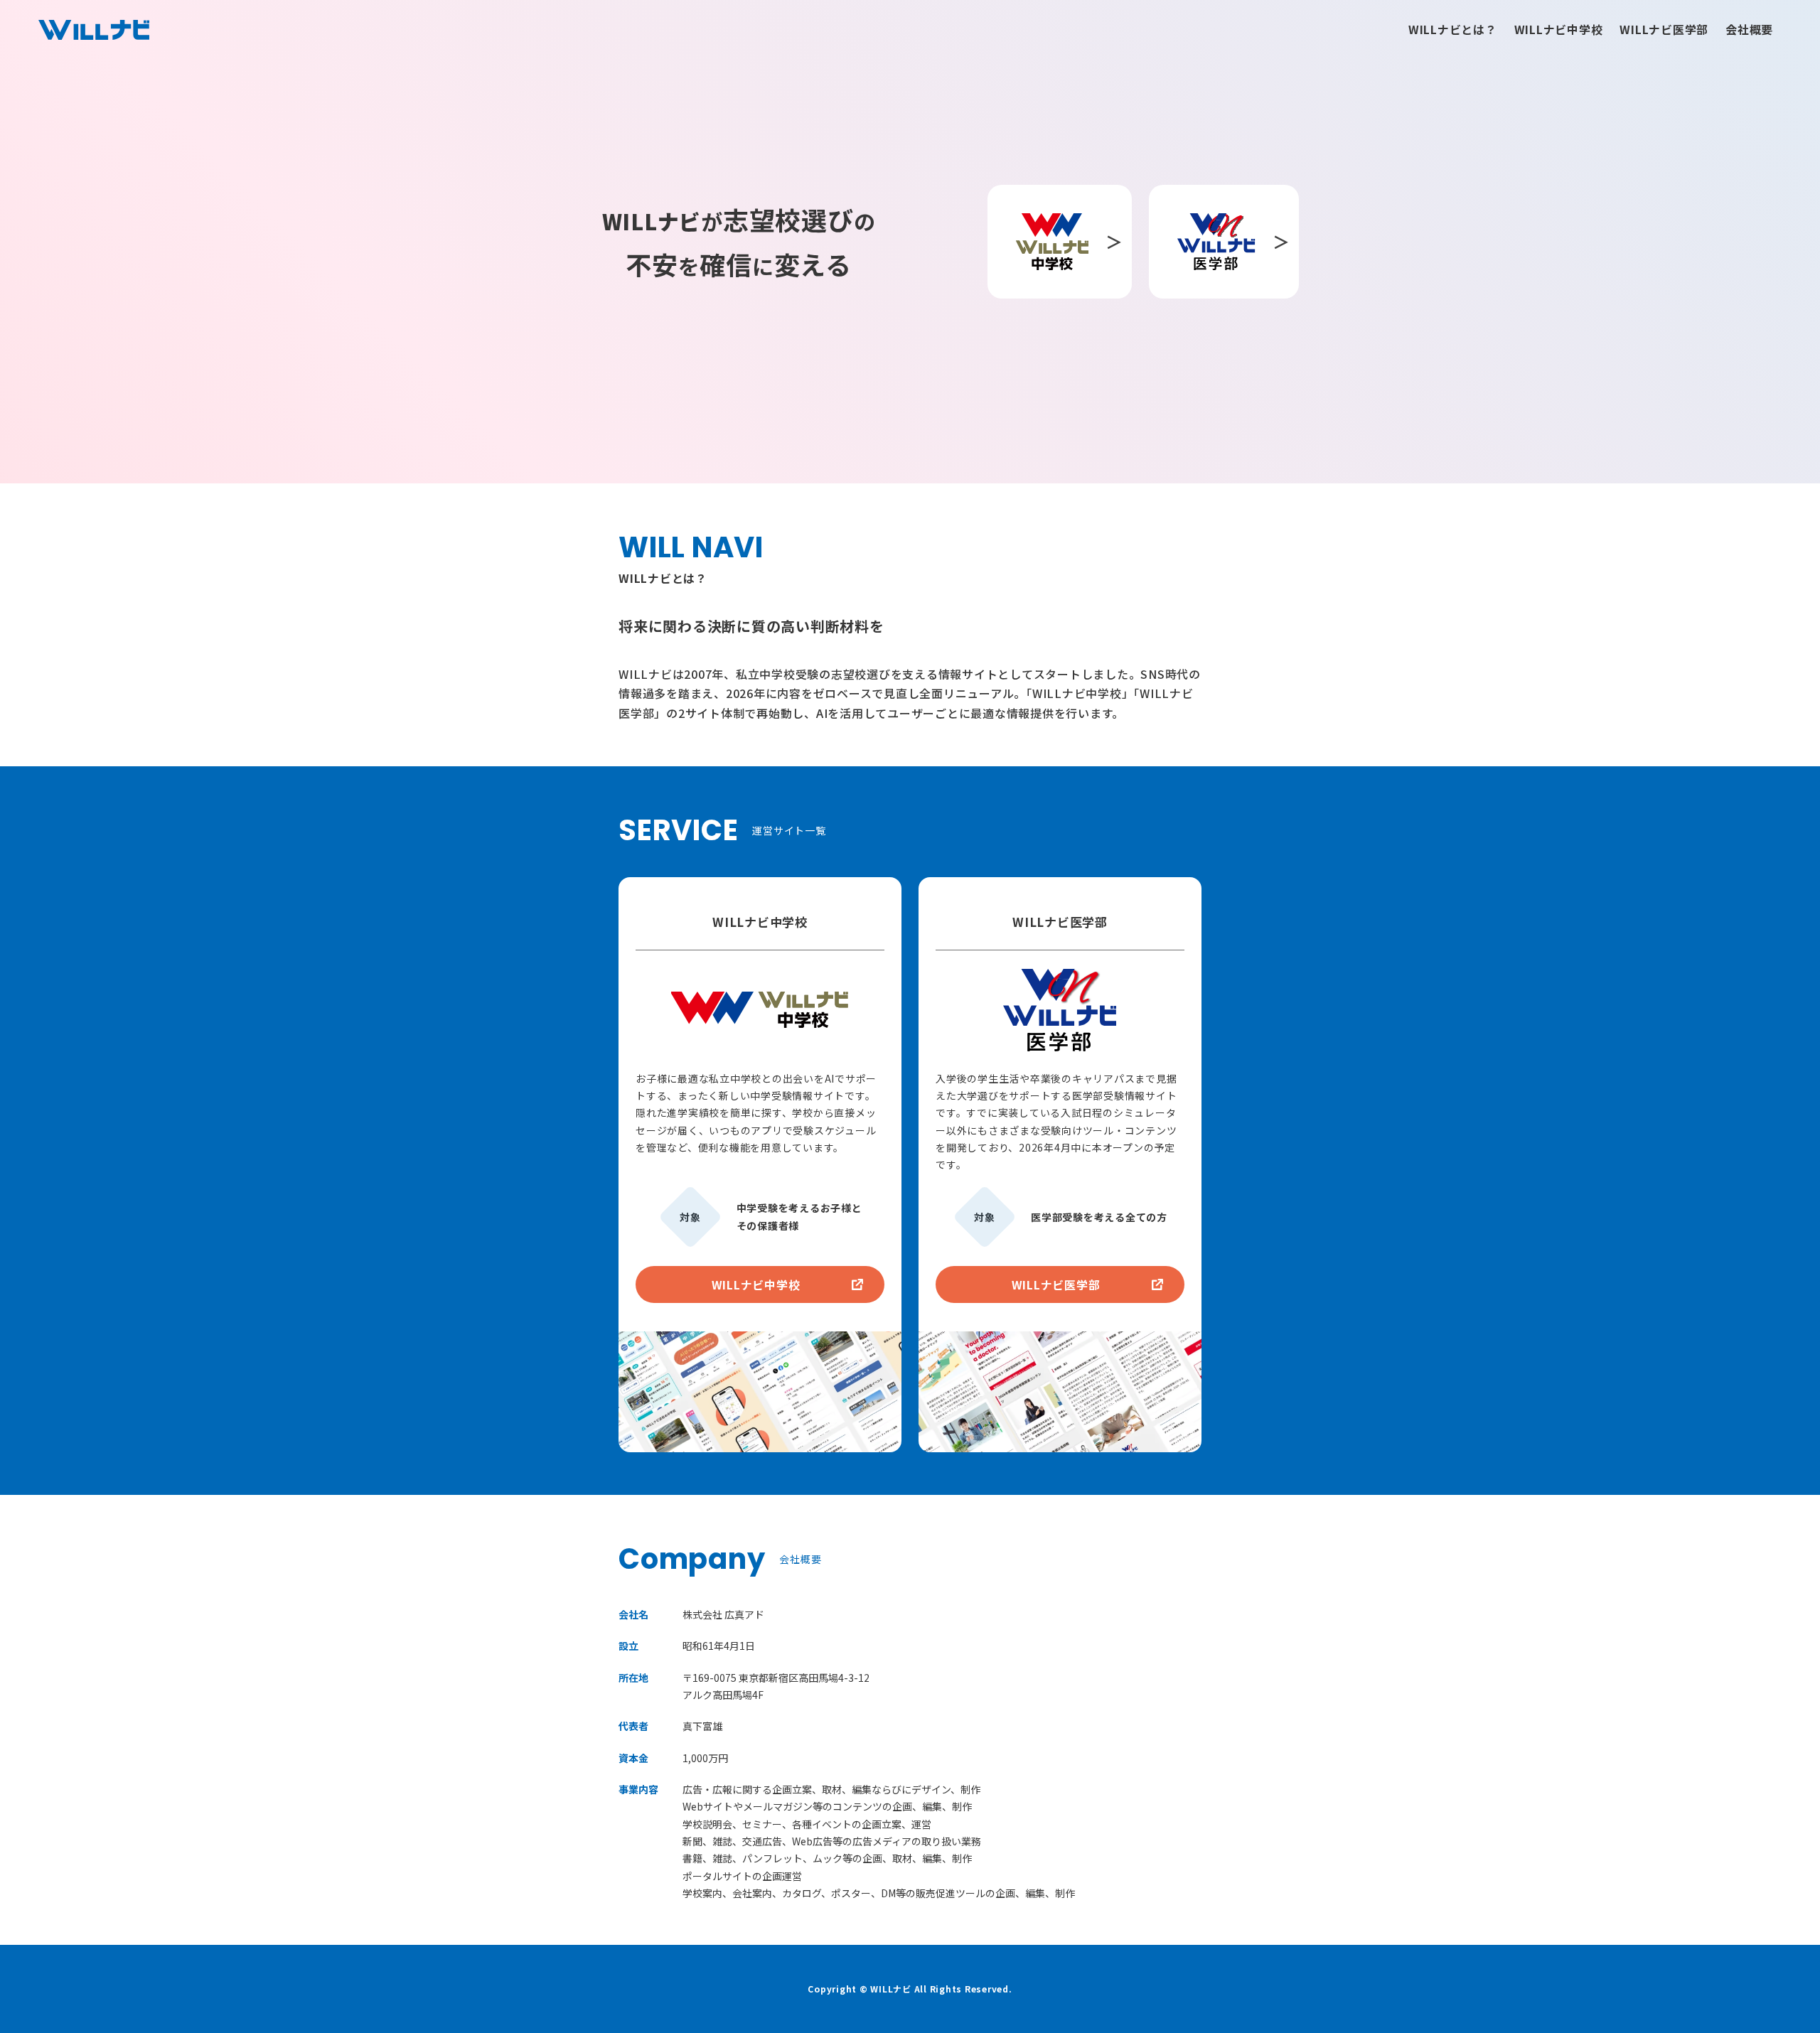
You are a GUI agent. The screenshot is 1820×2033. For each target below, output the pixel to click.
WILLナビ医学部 (1664, 29)
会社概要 (1749, 29)
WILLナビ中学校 (1559, 29)
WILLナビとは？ (1453, 29)
